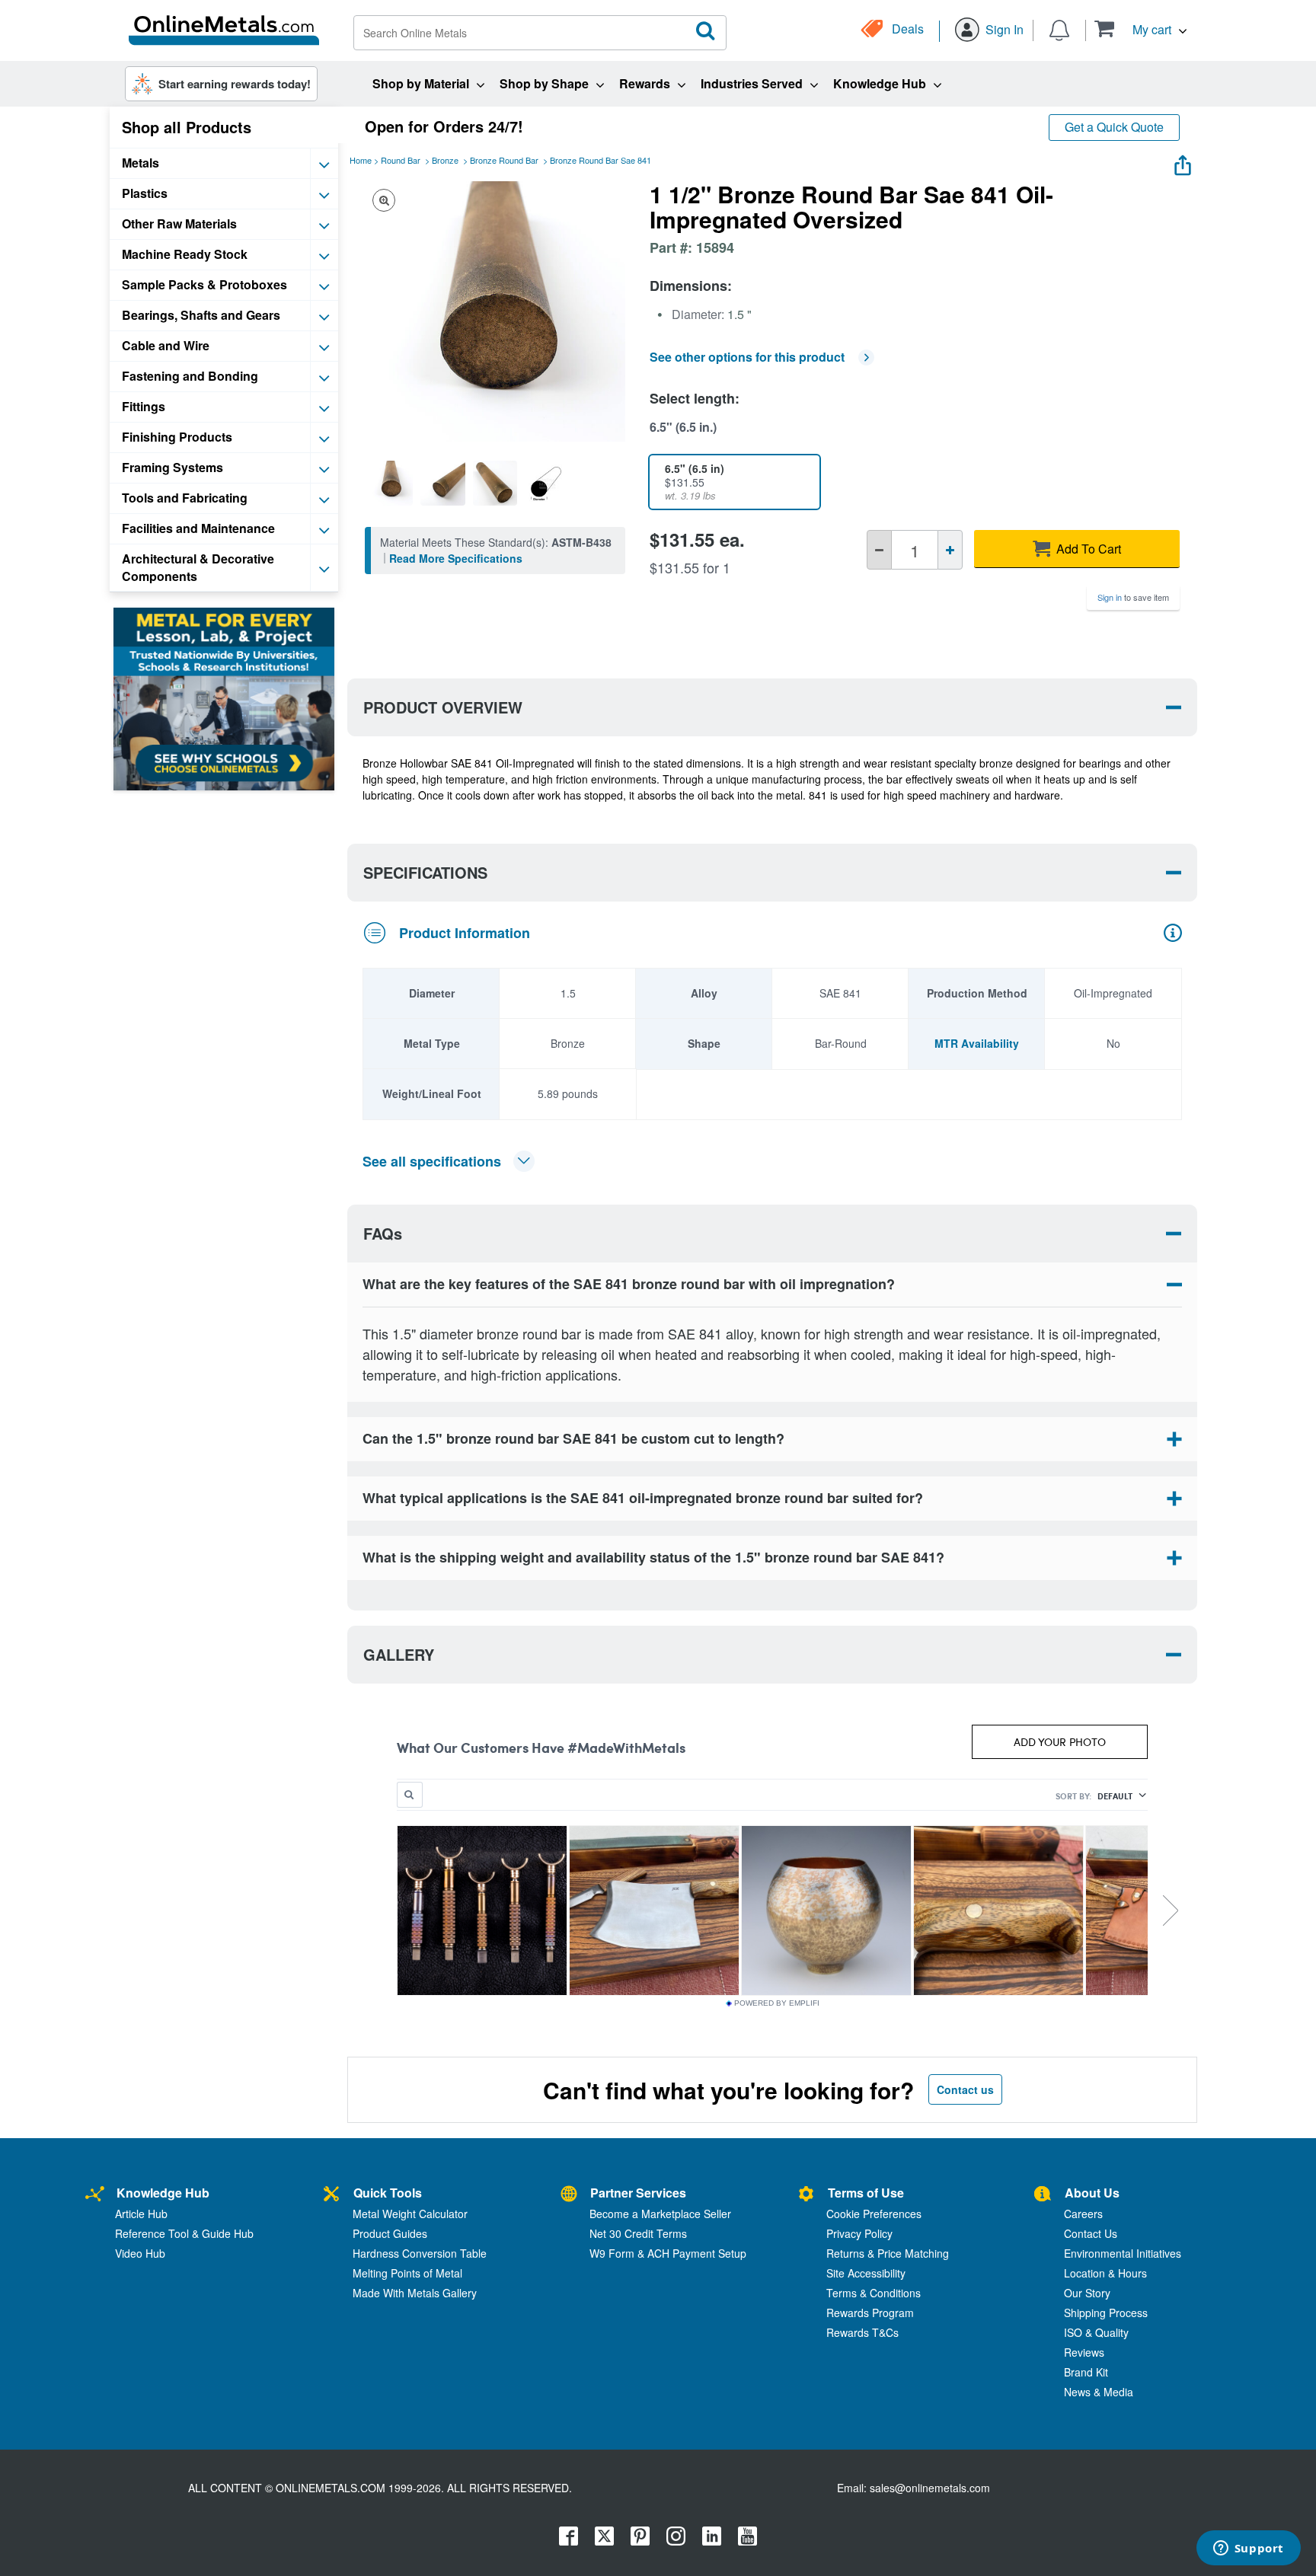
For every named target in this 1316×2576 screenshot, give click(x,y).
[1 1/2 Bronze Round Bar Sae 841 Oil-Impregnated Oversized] (391, 483)
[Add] (950, 550)
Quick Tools (388, 2193)
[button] (1140, 29)
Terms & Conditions (874, 2293)
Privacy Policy (859, 2233)
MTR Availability (977, 1043)
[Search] (706, 31)
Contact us (965, 2089)
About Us (1092, 2193)
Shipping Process (1106, 2313)
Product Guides (390, 2233)
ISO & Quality (1096, 2332)
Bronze (445, 160)
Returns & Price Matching (888, 2253)
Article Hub (141, 2214)
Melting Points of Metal (407, 2273)
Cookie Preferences (874, 2214)
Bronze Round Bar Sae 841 (601, 160)
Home (361, 160)
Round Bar (401, 160)
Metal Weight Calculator (410, 2214)
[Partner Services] (569, 2195)
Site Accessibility (866, 2273)
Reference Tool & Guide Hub (184, 2233)
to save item (1133, 597)
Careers (1083, 2214)
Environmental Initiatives (1123, 2253)
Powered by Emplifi (777, 2003)
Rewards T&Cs (862, 2332)
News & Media (1099, 2392)
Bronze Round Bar (504, 160)
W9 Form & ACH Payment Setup (668, 2253)
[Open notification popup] (1059, 29)
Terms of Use (866, 2193)
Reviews (1084, 2352)
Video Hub (140, 2253)
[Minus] (879, 550)
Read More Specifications (456, 558)
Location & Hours (1105, 2273)
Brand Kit (1086, 2372)
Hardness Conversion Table (420, 2253)
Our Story (1087, 2293)
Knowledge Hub (163, 2193)
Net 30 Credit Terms (638, 2233)
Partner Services (638, 2193)
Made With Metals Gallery (415, 2293)
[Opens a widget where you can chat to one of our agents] (1248, 2549)
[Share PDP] (1183, 162)
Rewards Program (870, 2313)
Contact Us (1091, 2233)
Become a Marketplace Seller (660, 2214)
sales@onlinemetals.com (930, 2488)
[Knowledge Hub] (95, 2195)
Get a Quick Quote (1114, 127)
